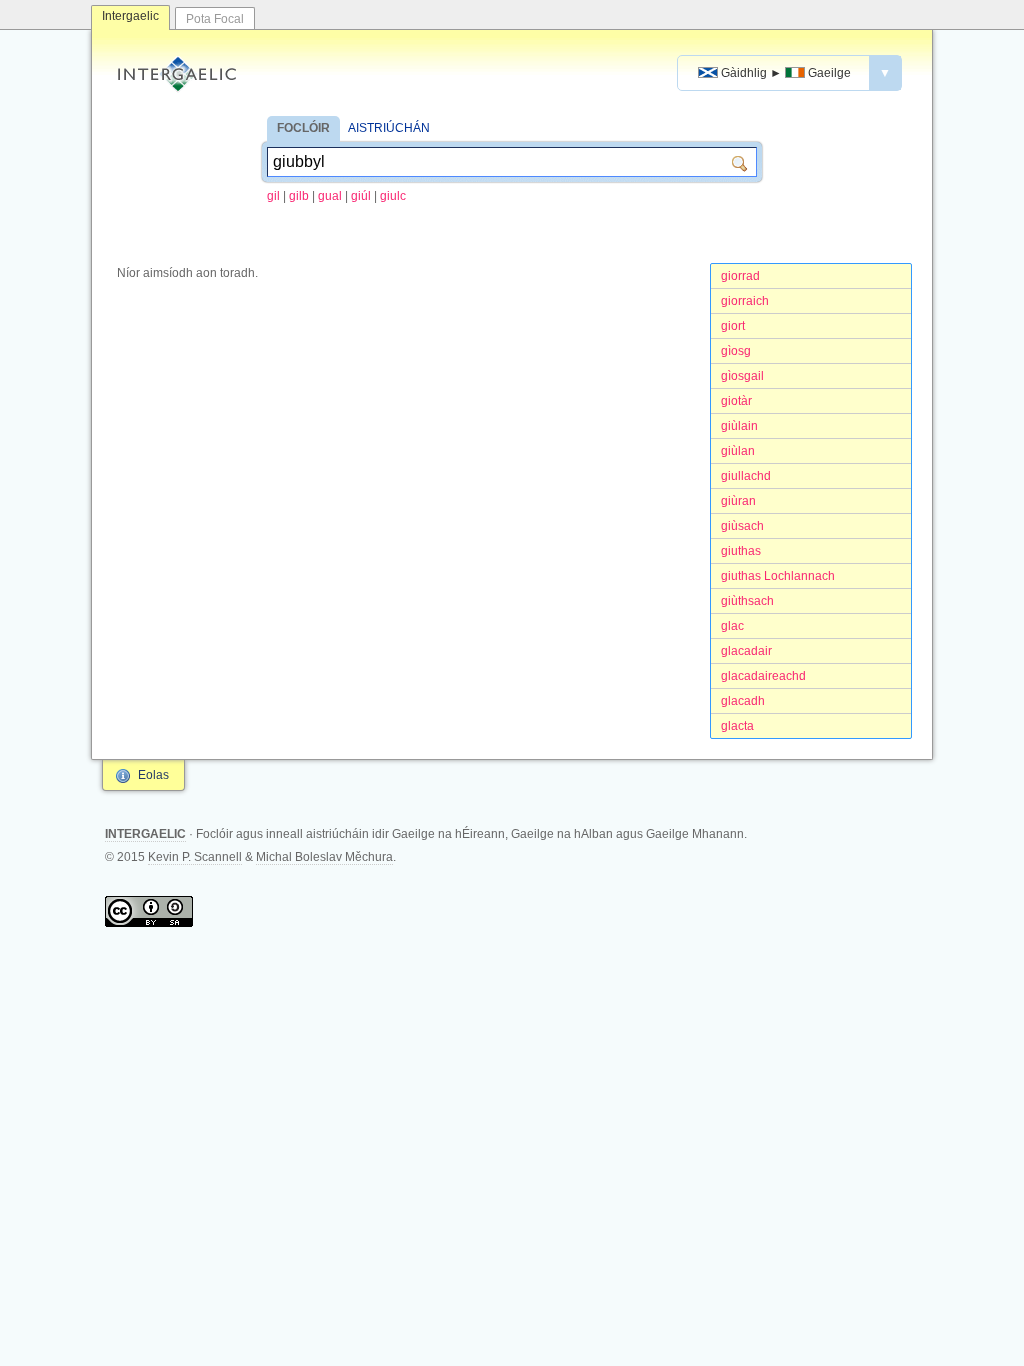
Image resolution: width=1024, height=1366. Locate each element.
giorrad (740, 276)
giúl (361, 196)
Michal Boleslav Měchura (324, 857)
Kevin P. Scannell (195, 857)
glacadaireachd (763, 676)
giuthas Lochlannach (778, 576)
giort (733, 326)
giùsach (742, 526)
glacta (737, 726)
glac (732, 626)
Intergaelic (130, 16)
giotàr (736, 401)
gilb (299, 196)
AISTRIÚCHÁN (389, 128)
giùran (738, 501)
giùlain (739, 426)
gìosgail (742, 376)
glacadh (743, 701)
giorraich (745, 301)
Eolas (153, 775)
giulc (393, 196)
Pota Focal (215, 19)
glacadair (746, 651)
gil (273, 196)
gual (330, 196)
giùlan (738, 451)
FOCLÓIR (303, 128)
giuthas (741, 551)
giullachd (746, 476)
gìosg (736, 351)
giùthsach (747, 601)
